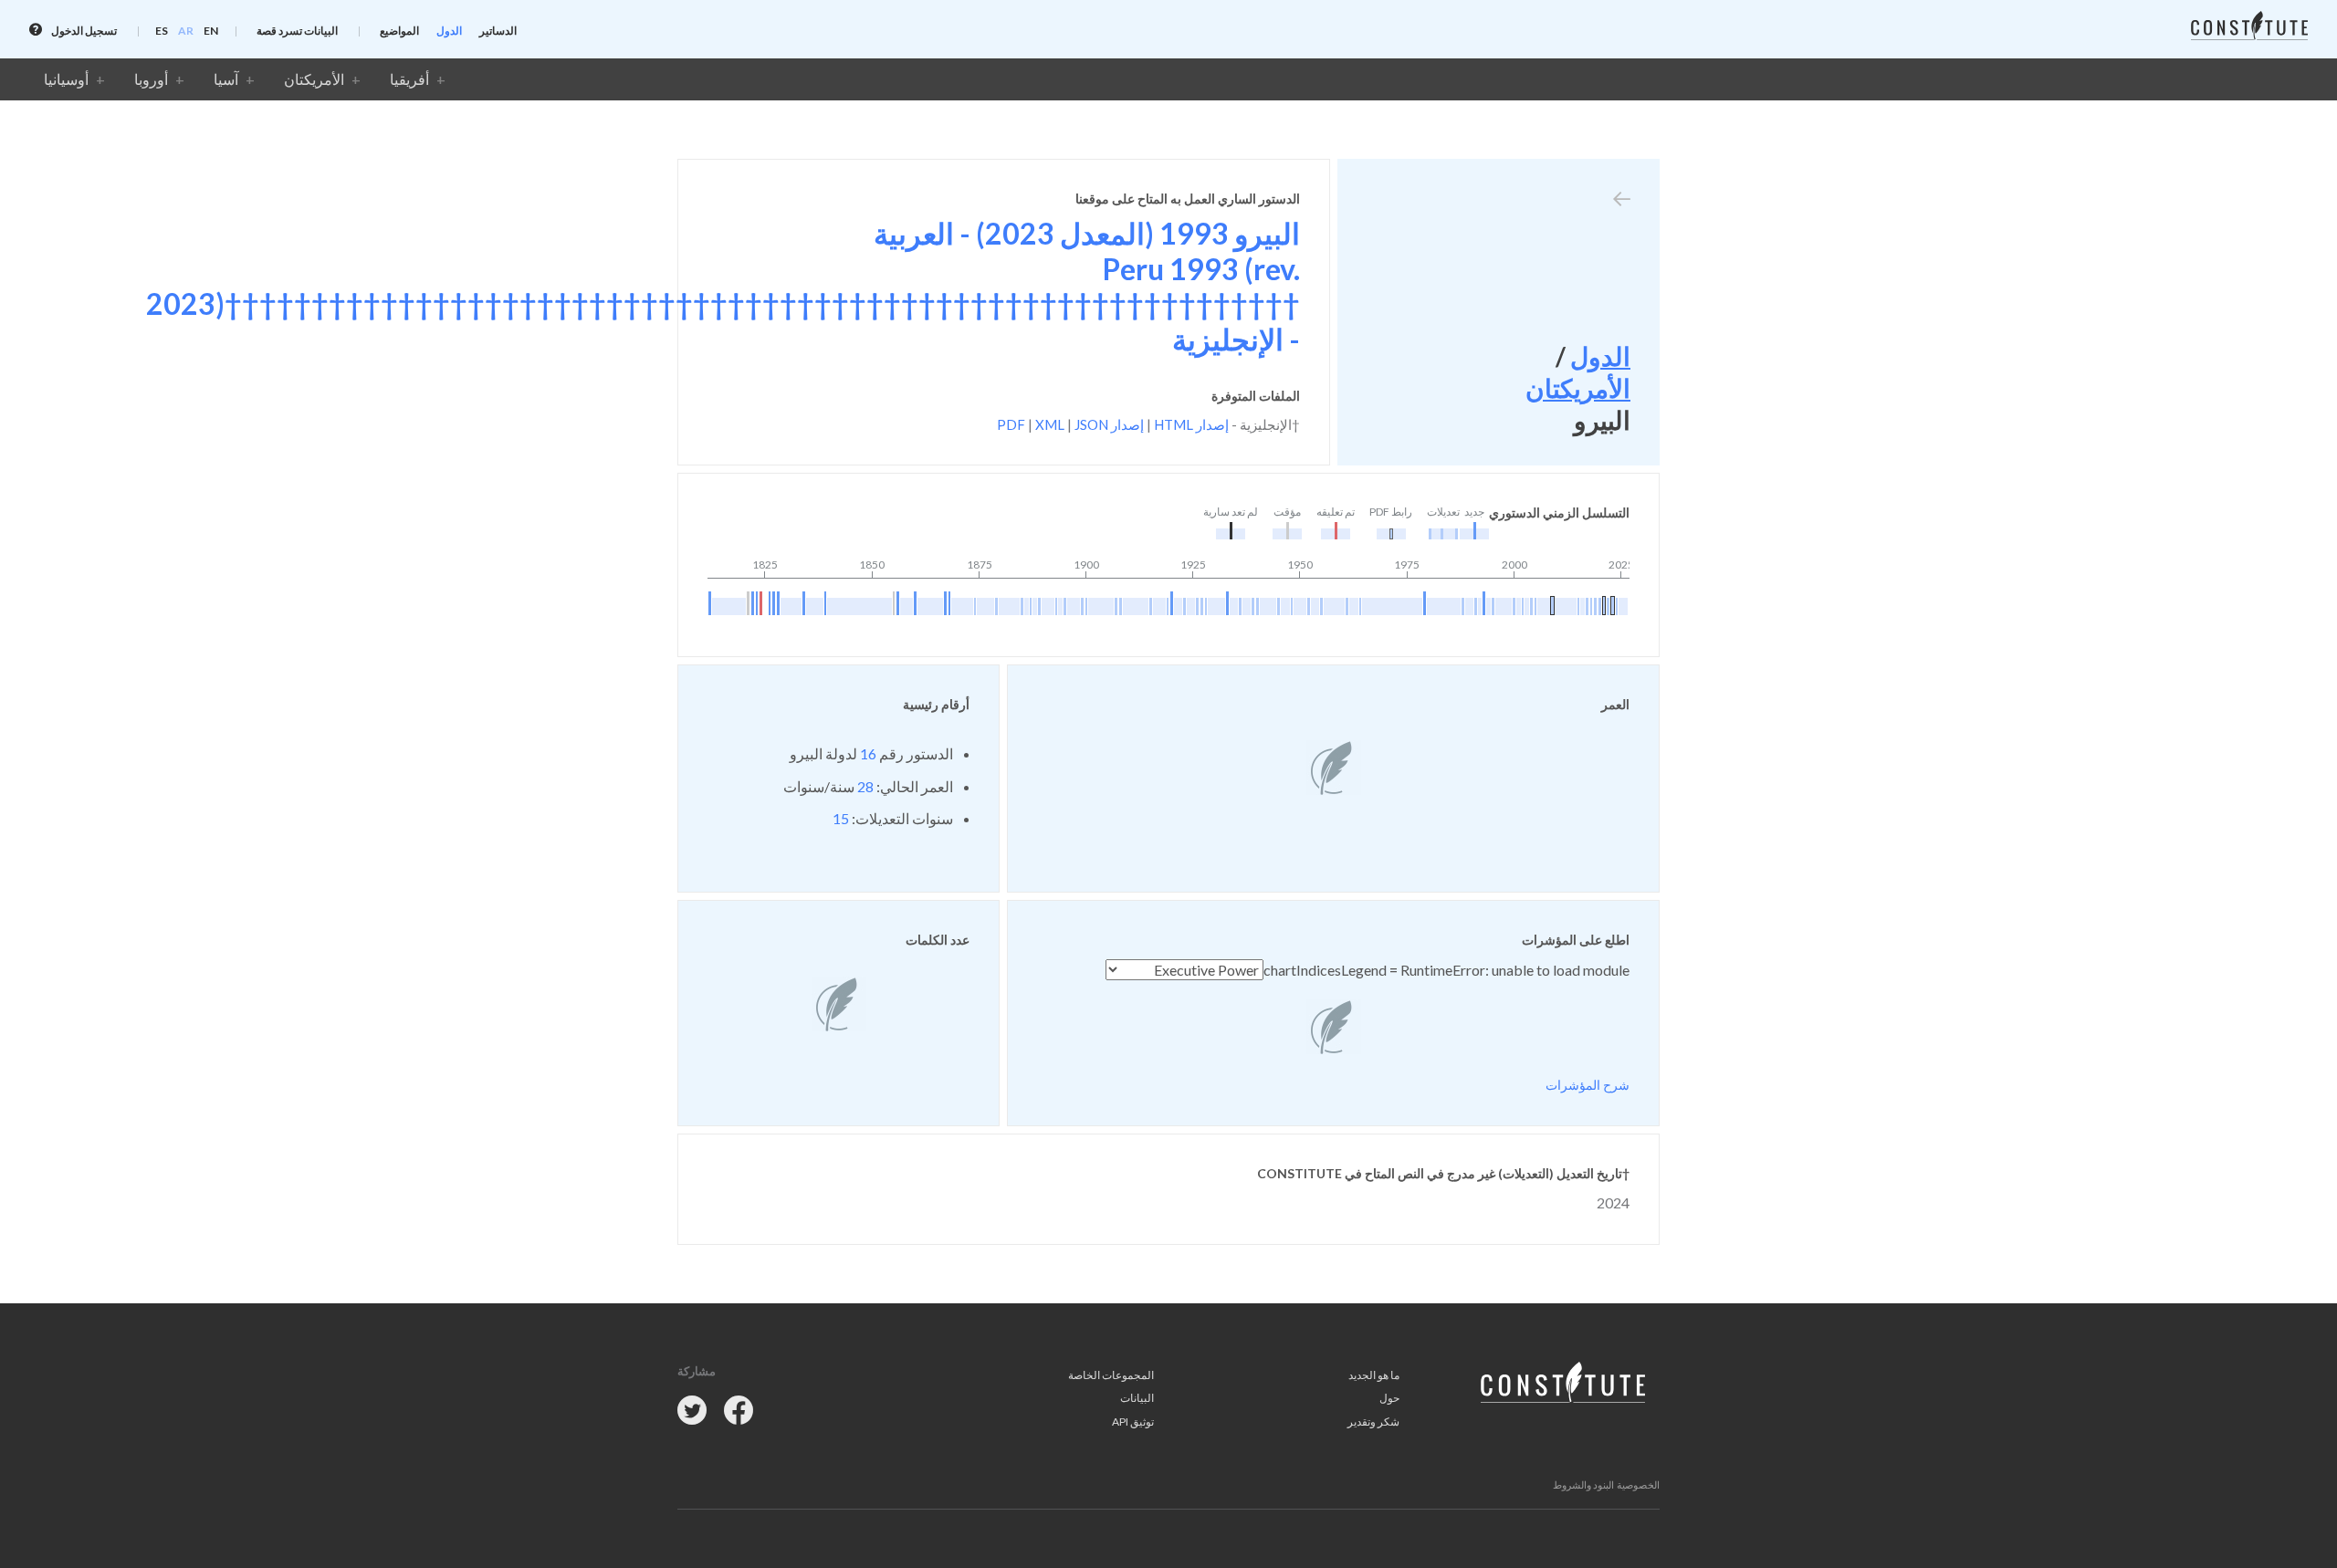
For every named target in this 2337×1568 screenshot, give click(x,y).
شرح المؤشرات (1588, 1085)
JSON (1091, 424)
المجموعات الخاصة (1111, 1375)
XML (1050, 424)
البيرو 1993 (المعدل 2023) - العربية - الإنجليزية (723, 286)
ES (162, 31)
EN (211, 31)
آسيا (226, 79)
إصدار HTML (1191, 424)
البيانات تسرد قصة (297, 31)
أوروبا (151, 79)
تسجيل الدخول (83, 31)
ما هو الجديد (1374, 1375)
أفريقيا (409, 79)
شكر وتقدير (1373, 1422)
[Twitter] (692, 1411)
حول (1389, 1398)
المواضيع (399, 31)
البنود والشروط (1583, 1484)
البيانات (1137, 1398)
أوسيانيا (66, 79)
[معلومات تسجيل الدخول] (36, 30)
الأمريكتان (314, 79)
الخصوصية (1638, 1484)
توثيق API (1133, 1422)
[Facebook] (739, 1411)
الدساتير (498, 31)
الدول (449, 31)
